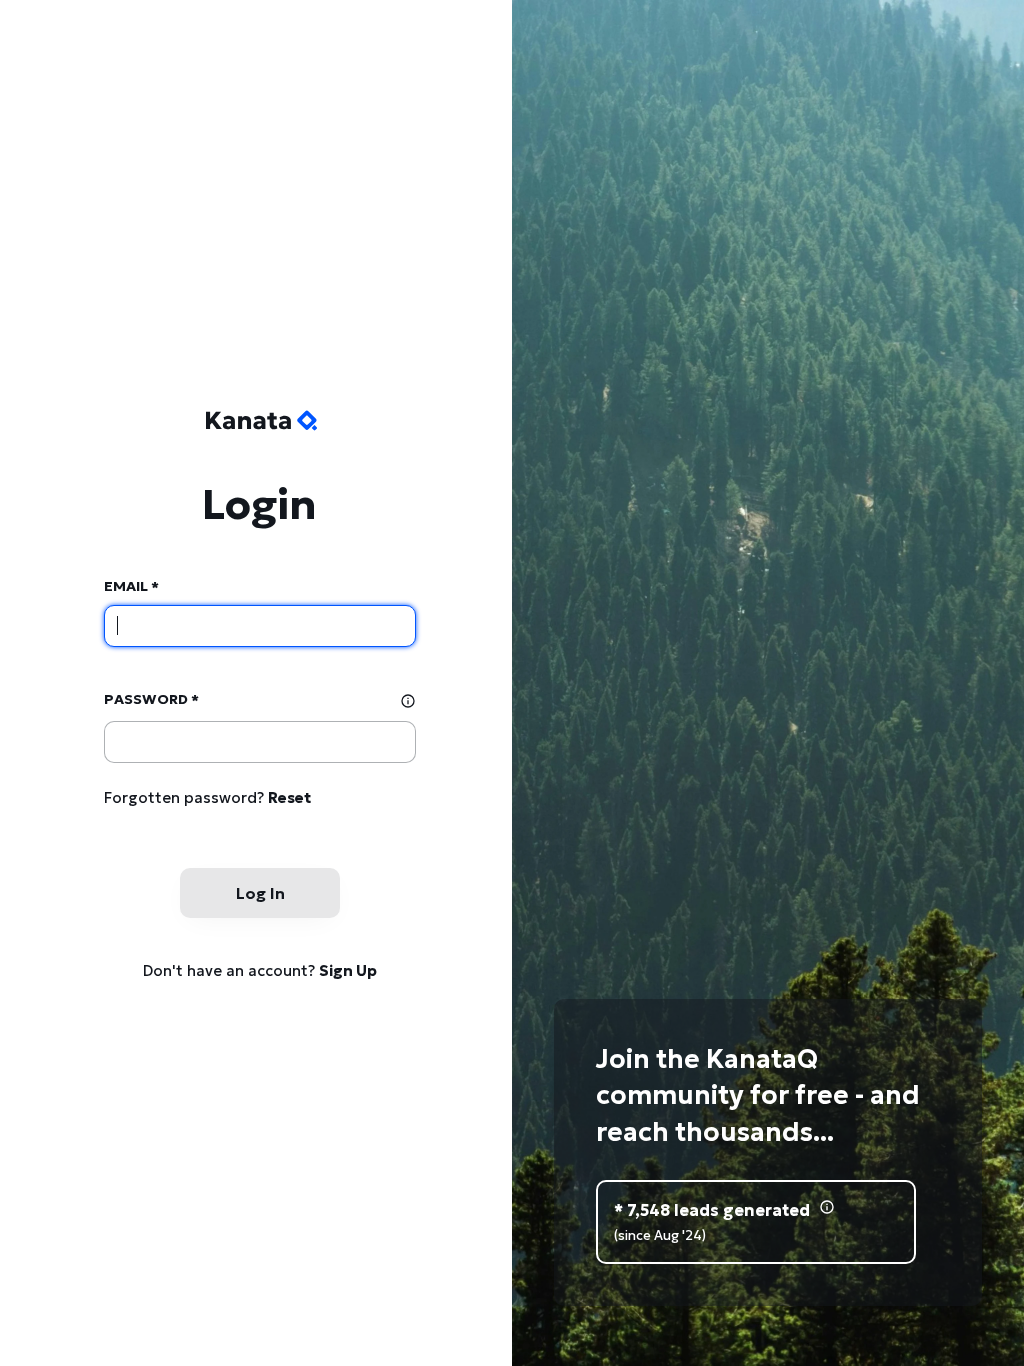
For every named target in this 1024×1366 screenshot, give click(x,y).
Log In (260, 893)
